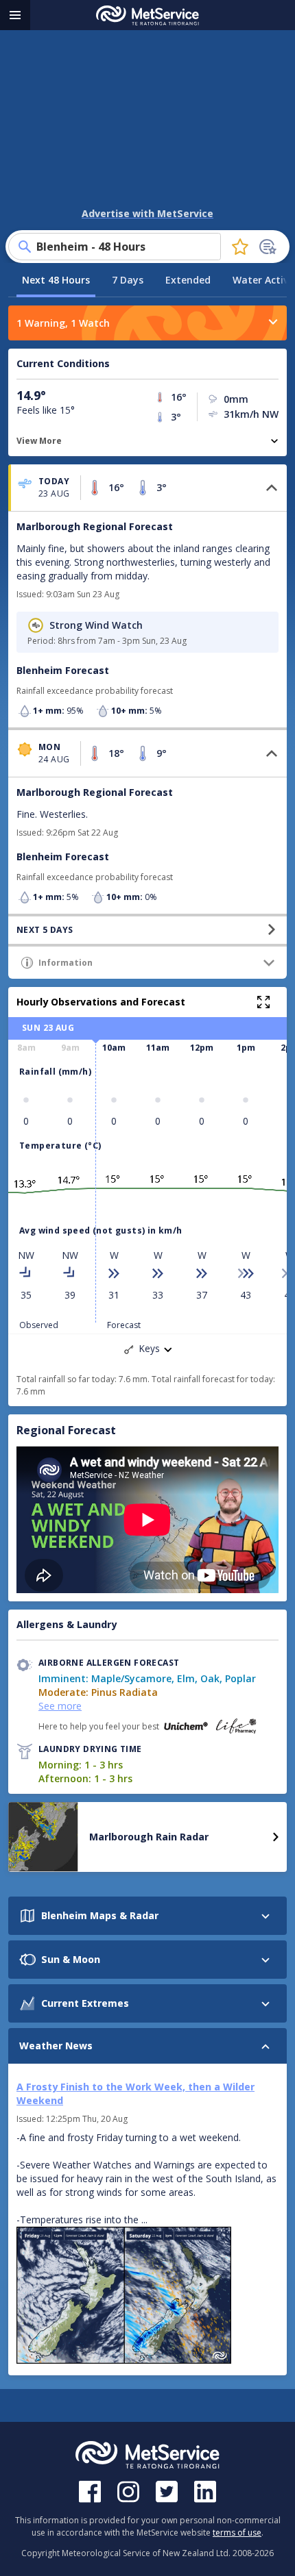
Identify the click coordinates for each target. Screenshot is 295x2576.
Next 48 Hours (56, 280)
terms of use (237, 2533)
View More (39, 441)
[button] (147, 488)
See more (60, 1706)
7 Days (128, 280)
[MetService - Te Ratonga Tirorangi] (147, 15)
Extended (188, 280)
